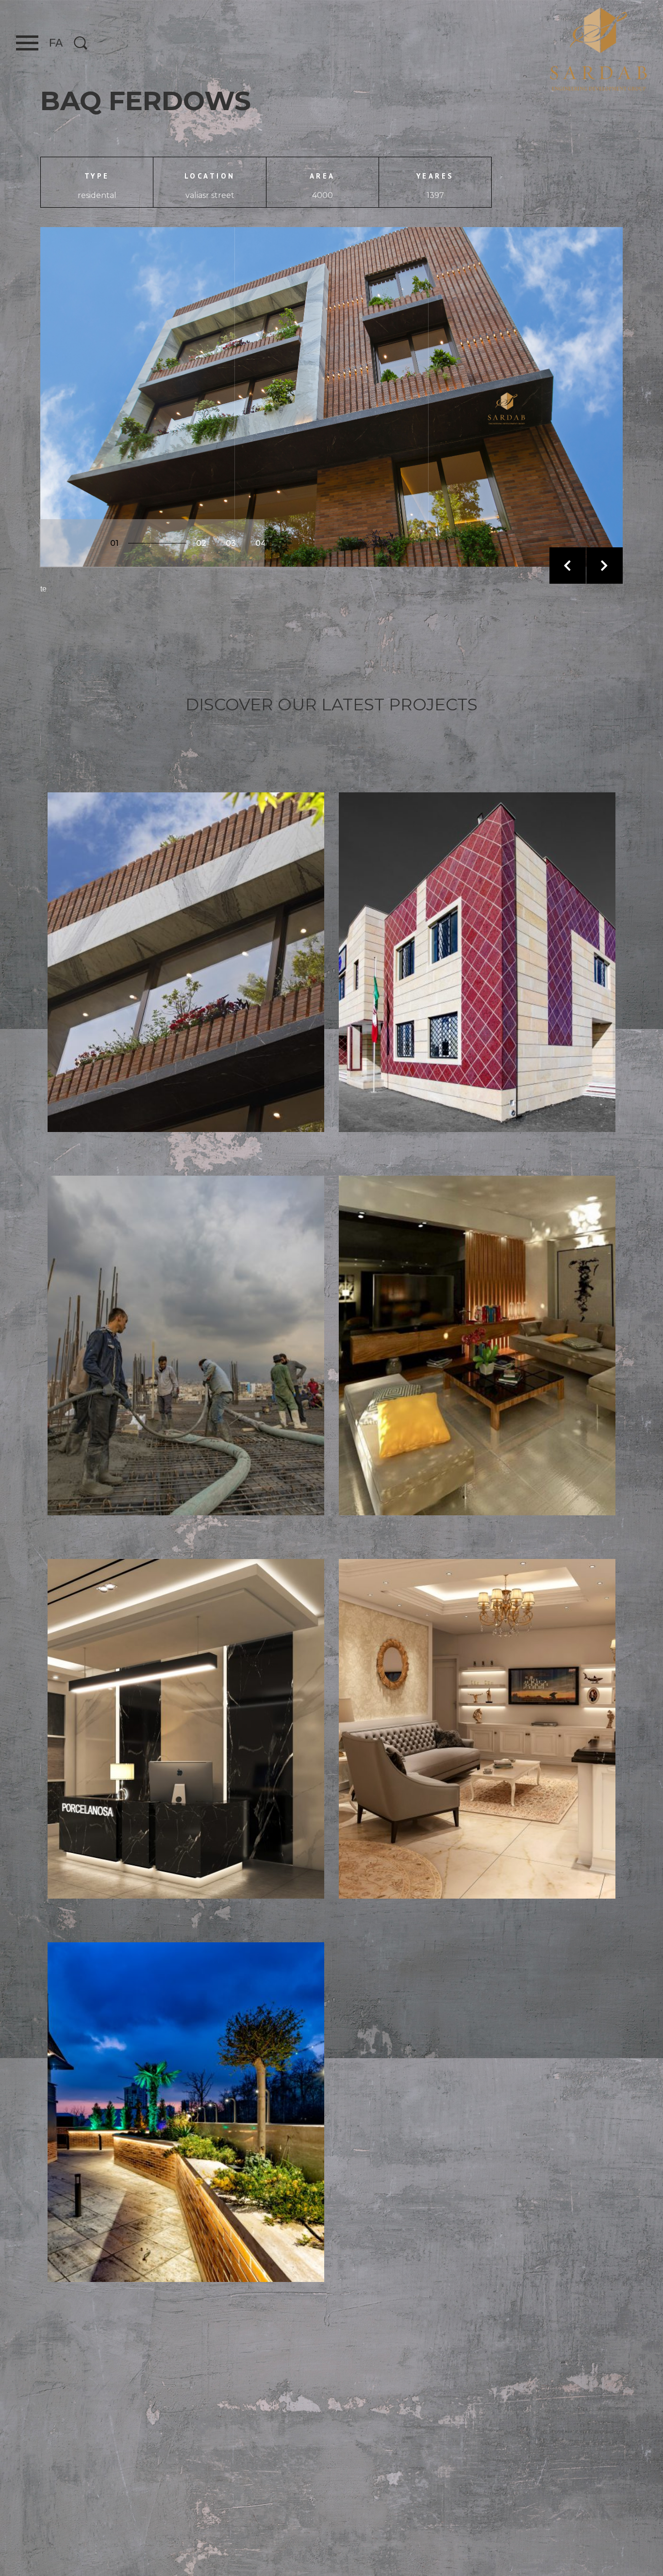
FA (56, 43)
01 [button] (114, 543)
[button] (568, 566)
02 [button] (201, 543)
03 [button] (231, 543)
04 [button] (261, 543)
